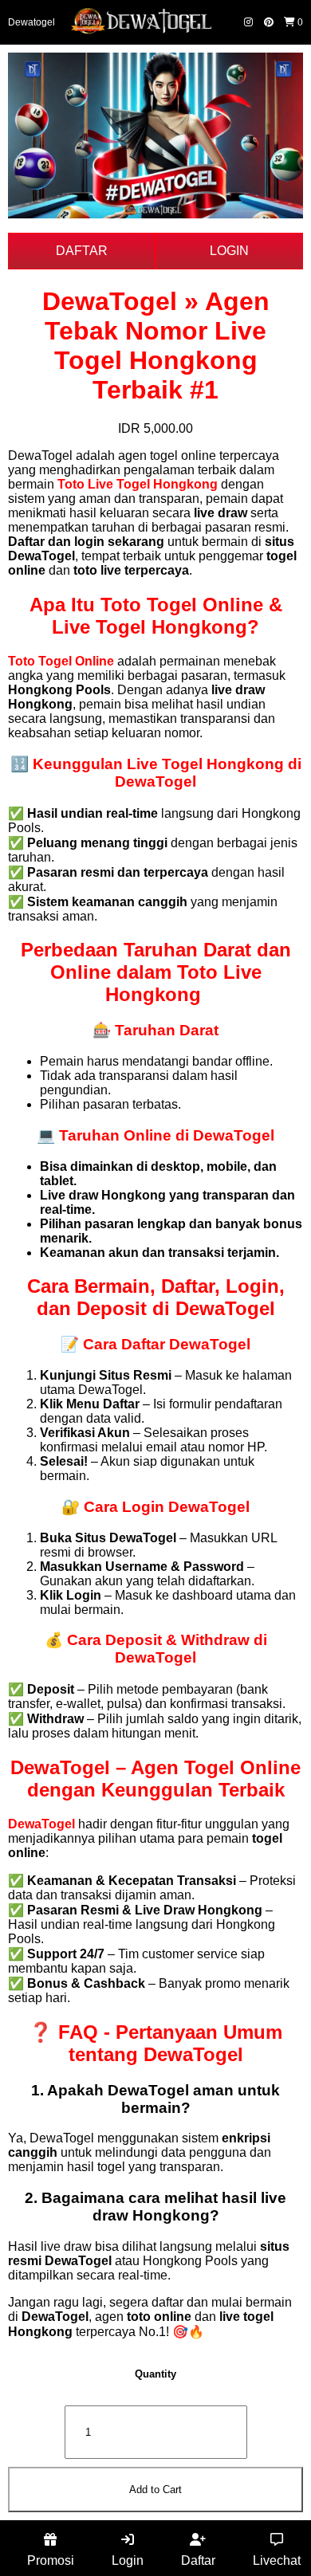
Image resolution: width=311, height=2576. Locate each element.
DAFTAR (82, 251)
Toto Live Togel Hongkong (138, 484)
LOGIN (229, 251)
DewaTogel (41, 1824)
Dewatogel (31, 22)
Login (128, 2560)
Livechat (277, 2560)
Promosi (51, 2560)
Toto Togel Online (61, 661)
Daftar (198, 2560)
